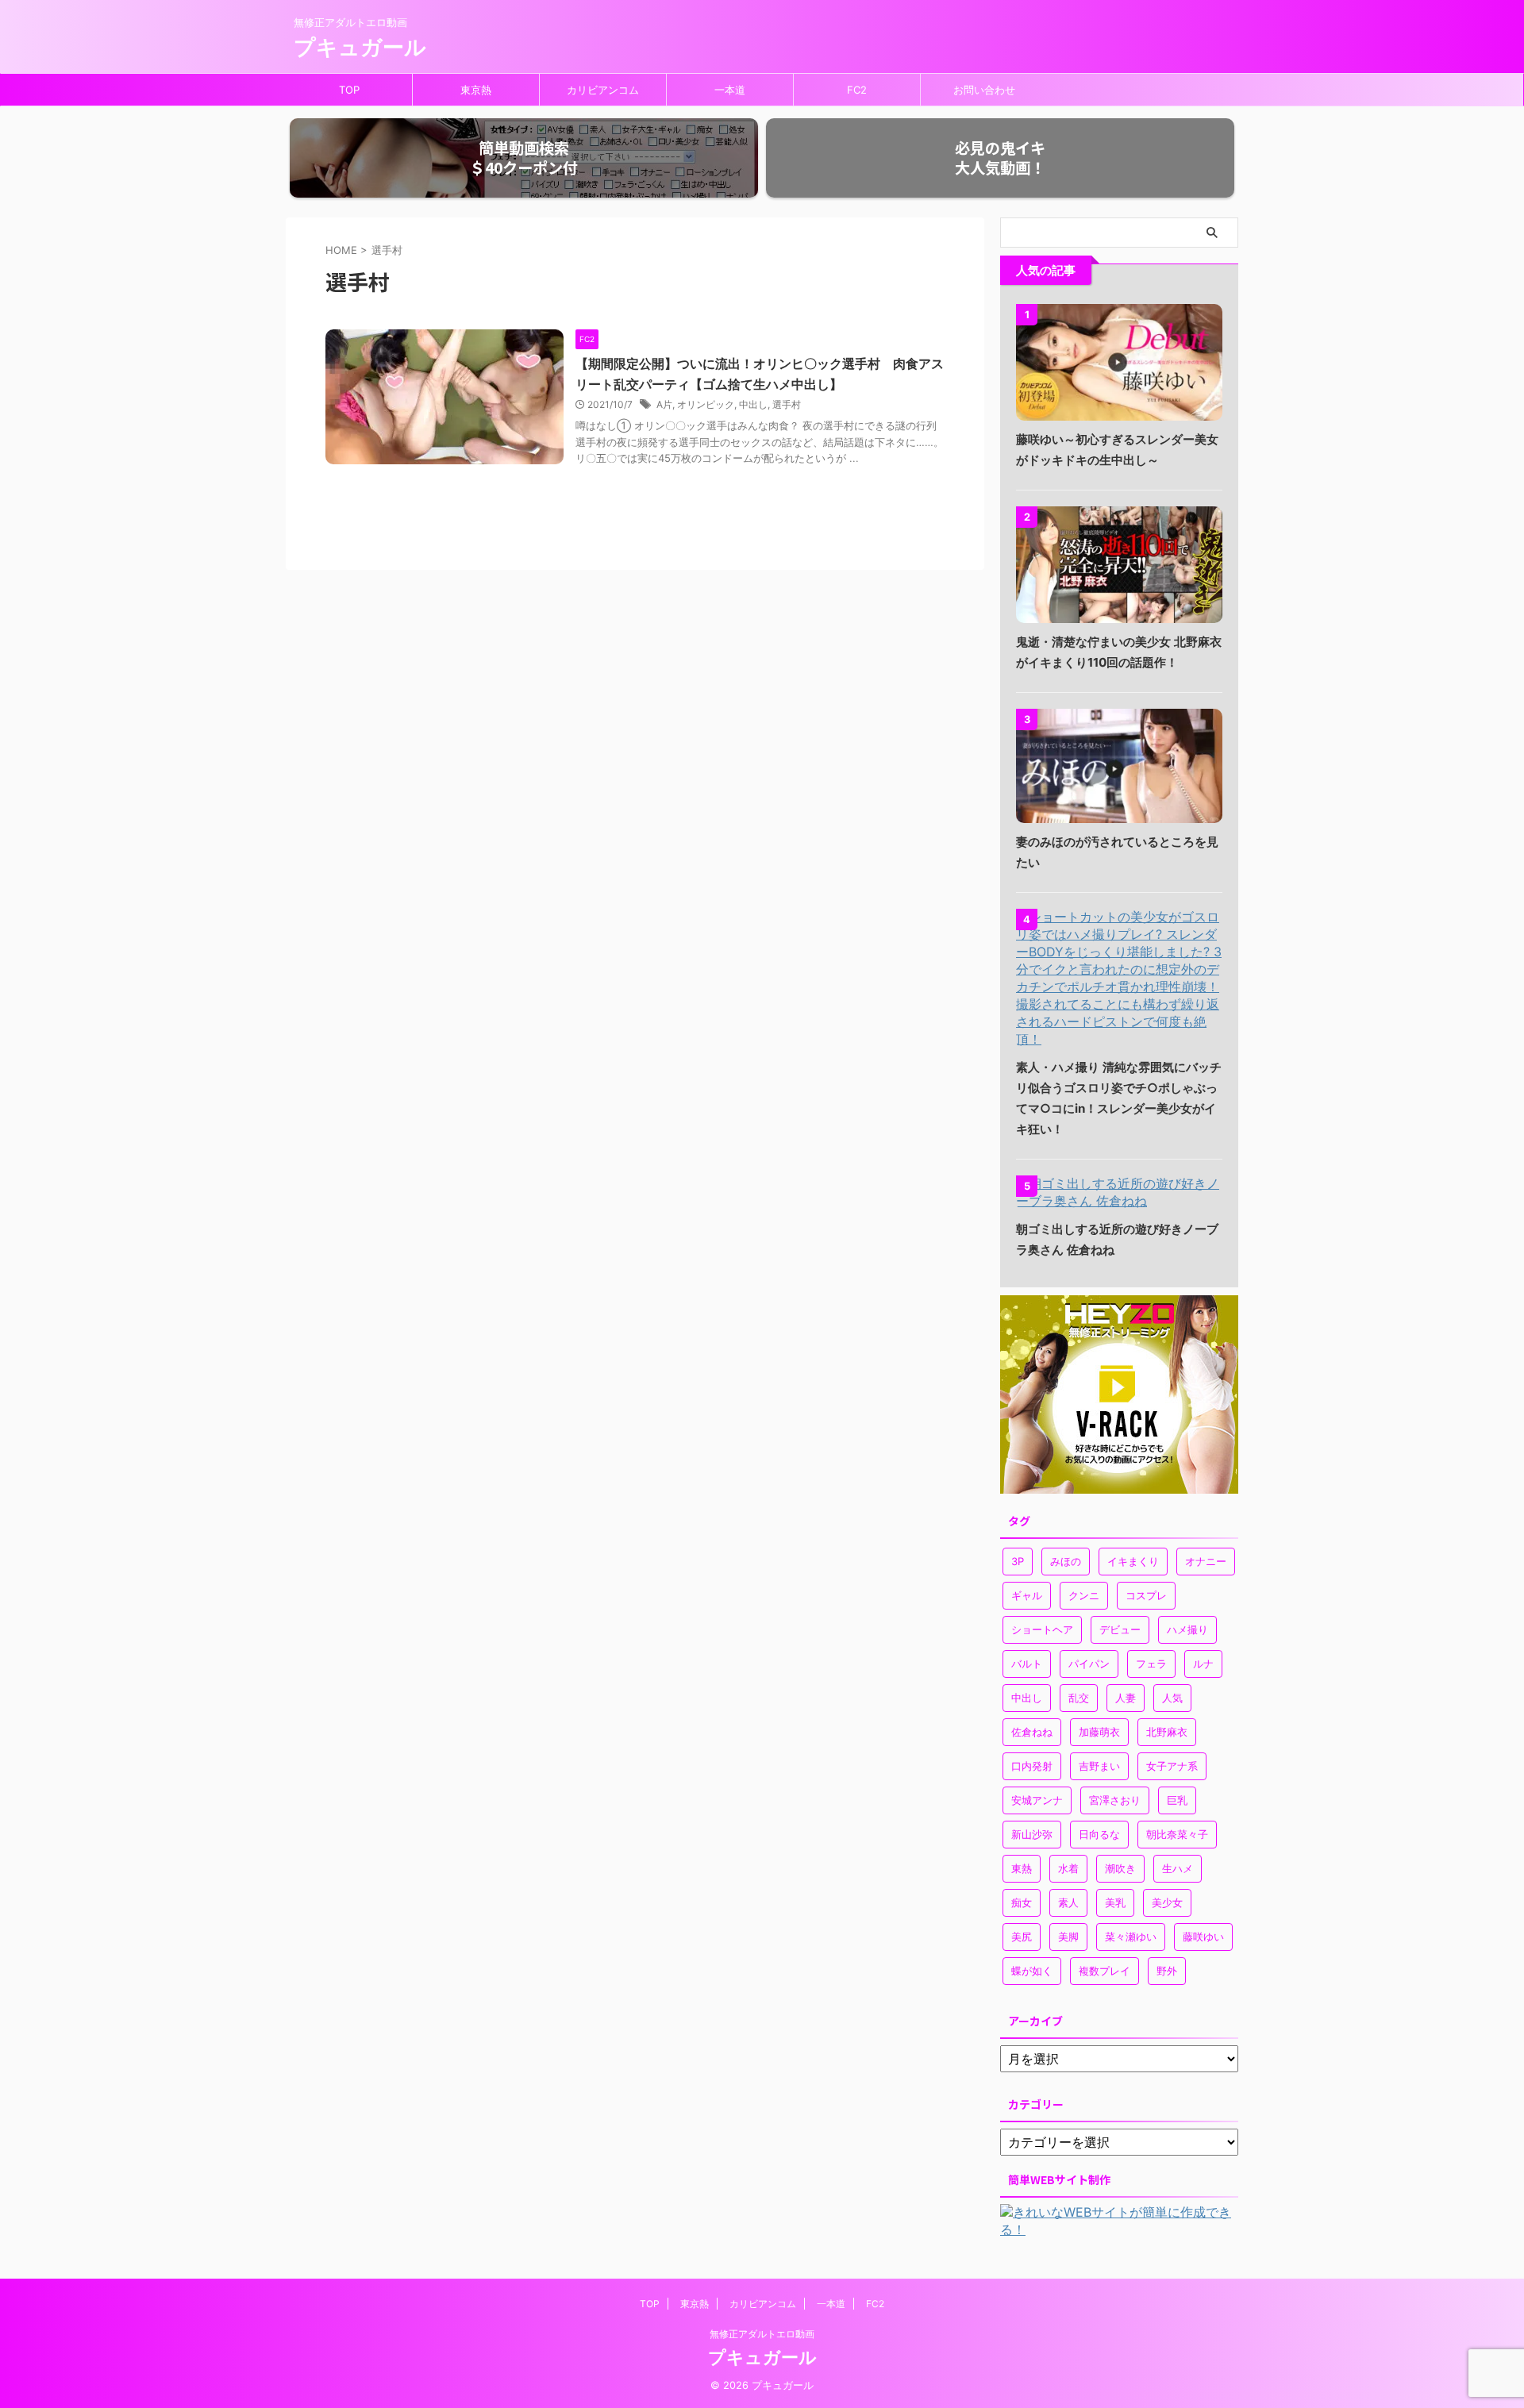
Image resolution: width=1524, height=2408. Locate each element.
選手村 (787, 404)
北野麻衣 (1167, 1732)
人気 (1172, 1698)
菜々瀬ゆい (1131, 1937)
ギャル (1027, 1595)
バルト (1027, 1664)
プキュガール (360, 47)
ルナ (1203, 1664)
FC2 (857, 90)
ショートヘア (1042, 1629)
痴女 (1022, 1902)
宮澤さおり (1115, 1800)
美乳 (1115, 1902)
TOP (349, 90)
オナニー (1206, 1561)
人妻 (1126, 1698)
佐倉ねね (1032, 1732)
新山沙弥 (1032, 1834)
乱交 (1079, 1698)
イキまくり (1133, 1561)
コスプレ (1146, 1595)
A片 (664, 404)
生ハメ (1178, 1868)
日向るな (1099, 1834)
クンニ (1084, 1595)
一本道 (730, 90)
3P (1018, 1561)
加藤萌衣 (1099, 1732)
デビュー (1120, 1629)
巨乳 (1177, 1800)
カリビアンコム (603, 90)
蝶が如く (1032, 1971)
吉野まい (1099, 1766)
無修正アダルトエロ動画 (762, 2334)
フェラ (1151, 1664)
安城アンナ (1037, 1800)
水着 (1068, 1868)
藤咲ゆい (1203, 1937)
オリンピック (706, 404)
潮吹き (1120, 1868)
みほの (1066, 1561)
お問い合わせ (984, 90)
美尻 (1022, 1937)
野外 (1167, 1971)
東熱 (1022, 1868)
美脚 (1068, 1937)
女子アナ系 (1172, 1766)
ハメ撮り (1187, 1629)
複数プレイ (1105, 1971)
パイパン (1089, 1664)
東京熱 (476, 90)
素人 (1068, 1902)
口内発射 (1032, 1766)
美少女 (1167, 1902)
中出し (753, 404)
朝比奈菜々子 (1177, 1834)
